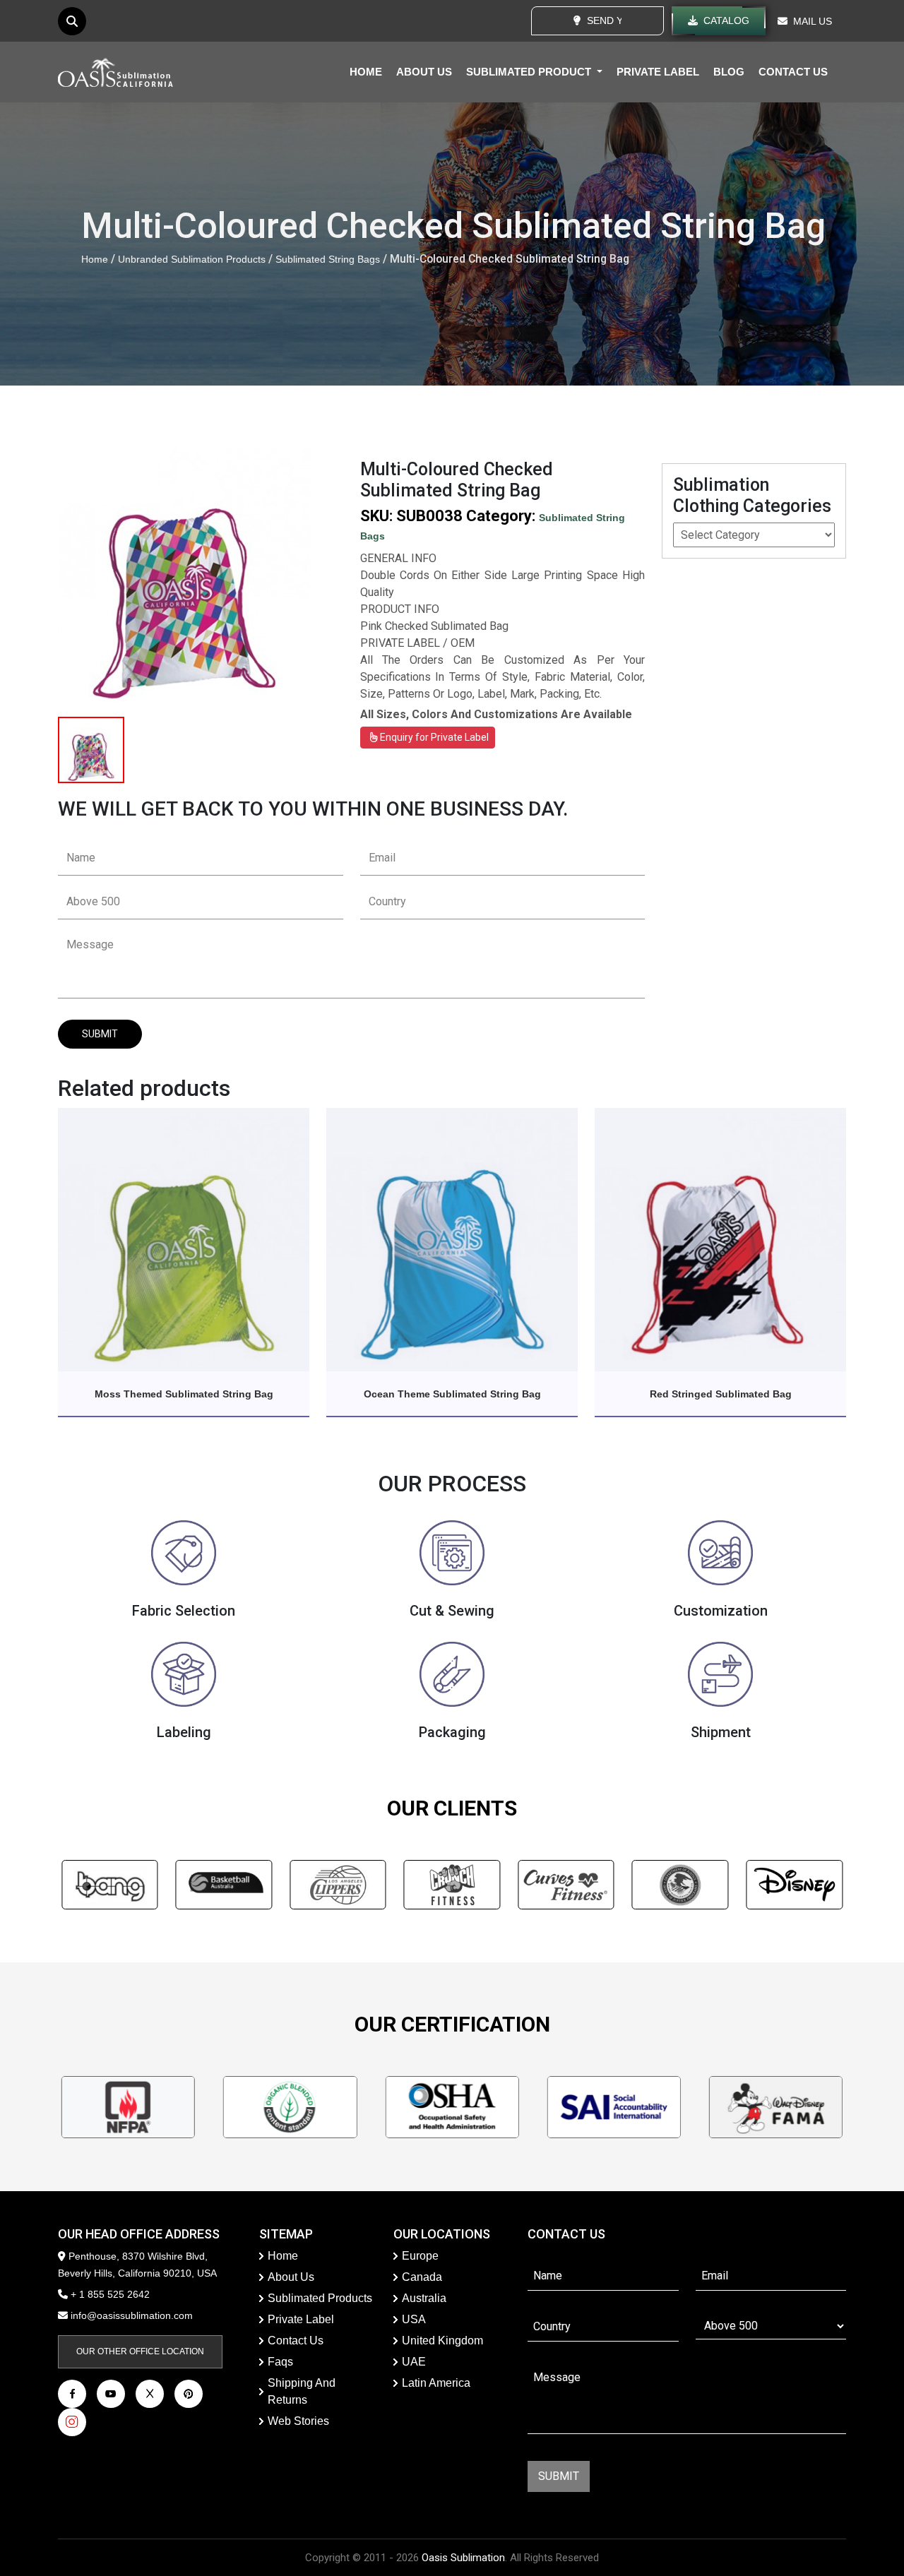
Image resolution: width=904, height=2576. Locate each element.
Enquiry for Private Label (433, 737)
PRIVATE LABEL (658, 72)
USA (414, 2319)
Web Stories (298, 2421)
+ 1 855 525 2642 (109, 2294)
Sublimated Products (320, 2298)
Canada (422, 2277)
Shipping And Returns (302, 2391)
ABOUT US (424, 72)
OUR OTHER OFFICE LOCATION (140, 2351)
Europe (420, 2256)
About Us (291, 2277)
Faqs (280, 2362)
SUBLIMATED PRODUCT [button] (530, 72)
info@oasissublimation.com (132, 2315)
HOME (366, 72)
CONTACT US (793, 72)
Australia (424, 2298)
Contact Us (296, 2341)
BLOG (729, 72)
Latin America (436, 2383)
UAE (414, 2362)
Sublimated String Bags (328, 259)
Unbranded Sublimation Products (192, 259)
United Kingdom (442, 2341)
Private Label (301, 2319)
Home (95, 259)
